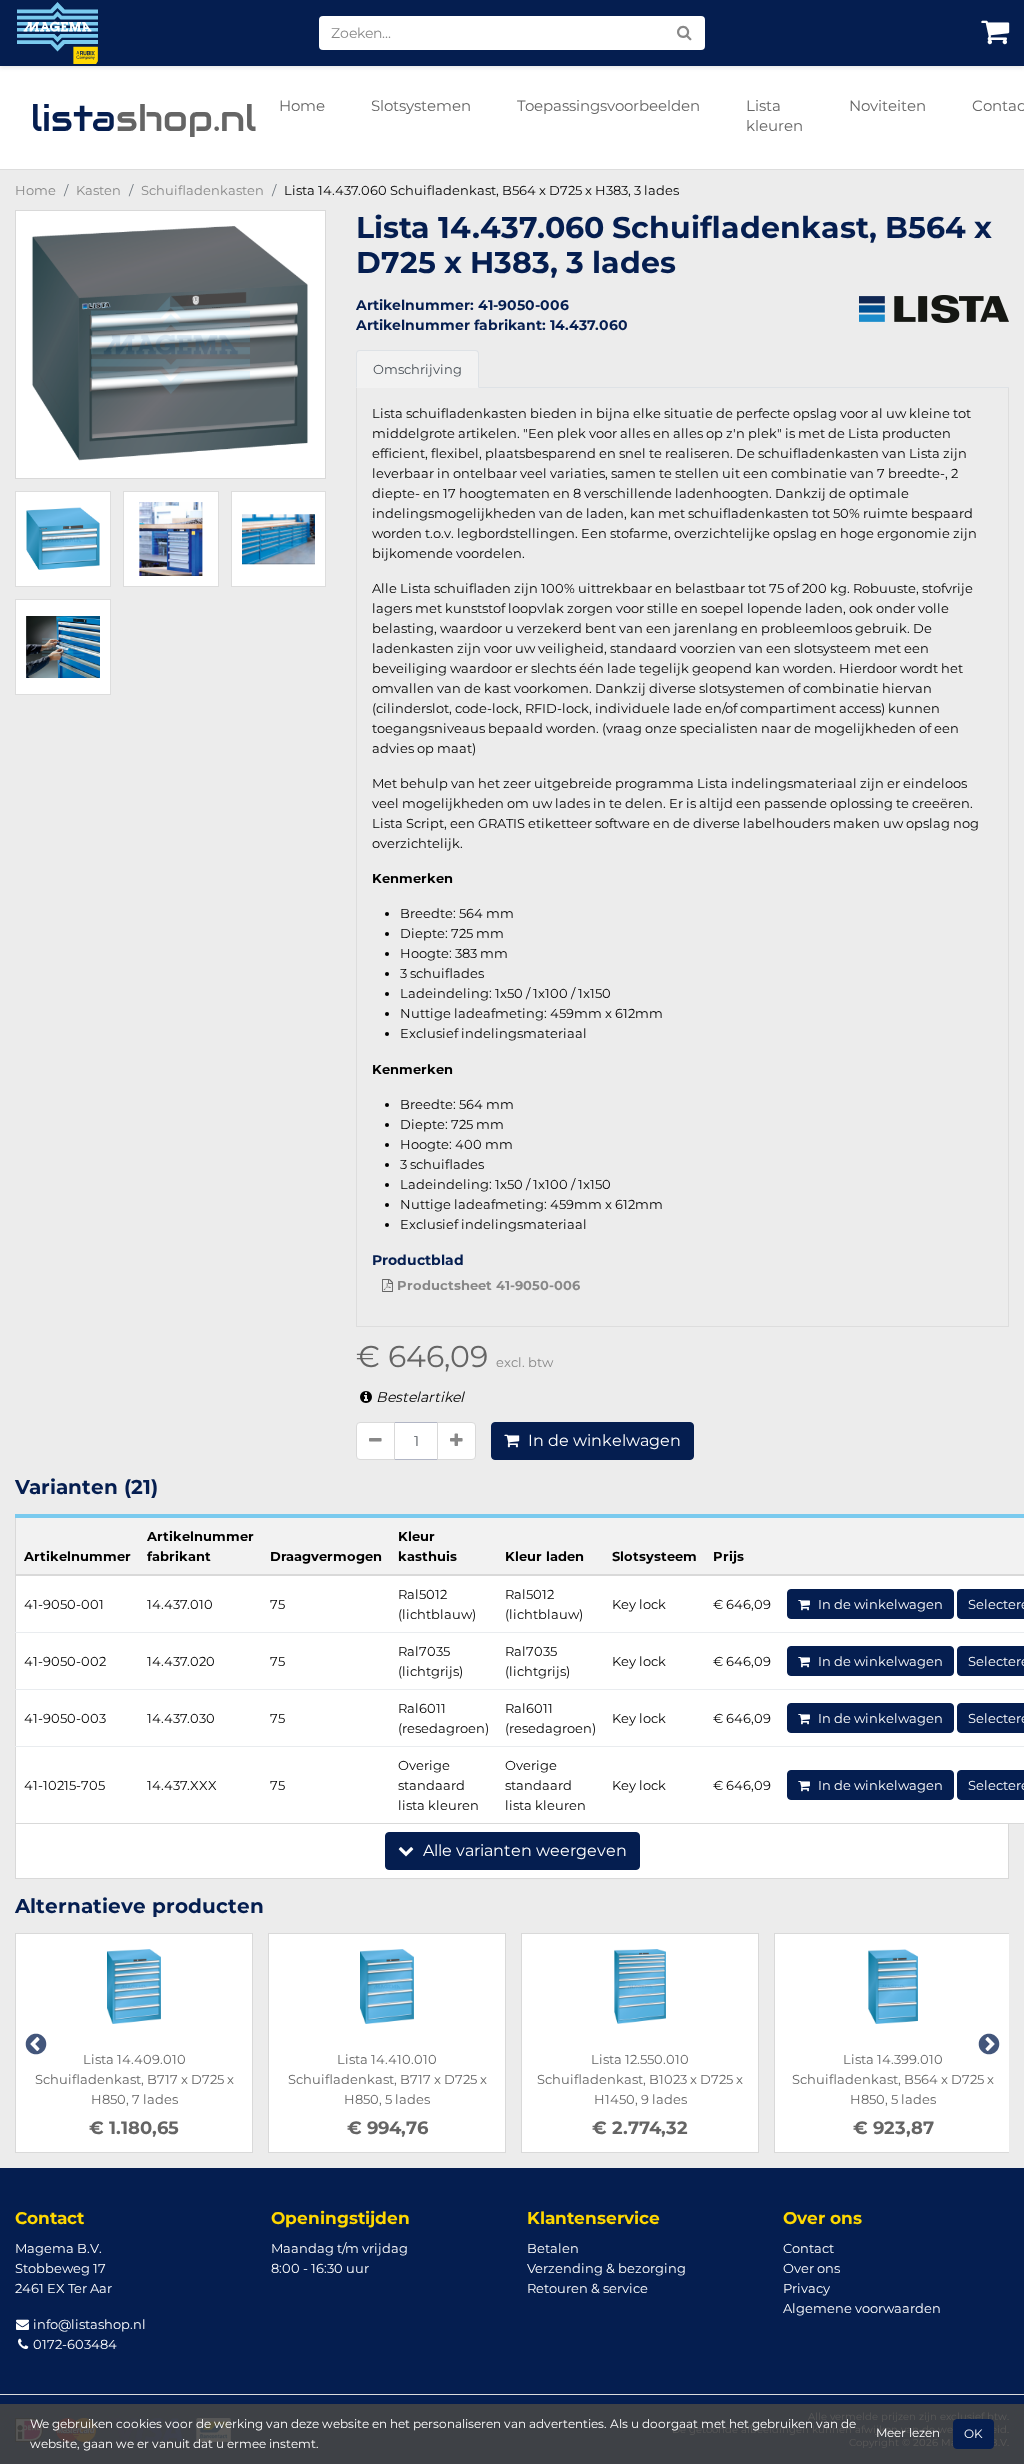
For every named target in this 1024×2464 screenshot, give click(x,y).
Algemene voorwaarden (862, 2308)
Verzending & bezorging (606, 2268)
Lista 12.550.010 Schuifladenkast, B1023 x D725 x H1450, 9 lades (640, 2079)
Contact (808, 2248)
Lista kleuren (774, 115)
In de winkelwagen (602, 1440)
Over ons (811, 2268)
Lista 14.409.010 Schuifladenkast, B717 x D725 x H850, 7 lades (134, 2079)
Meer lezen (908, 2433)
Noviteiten (887, 105)
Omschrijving (417, 369)
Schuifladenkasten (202, 190)
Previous (34, 2043)
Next (987, 2043)
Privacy (806, 2288)
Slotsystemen (421, 105)
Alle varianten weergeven (523, 1850)
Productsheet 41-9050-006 (486, 1285)
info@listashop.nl (88, 2324)
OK (973, 2434)
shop (143, 118)
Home (302, 105)
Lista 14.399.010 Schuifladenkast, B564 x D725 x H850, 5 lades (893, 2079)
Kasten (98, 190)
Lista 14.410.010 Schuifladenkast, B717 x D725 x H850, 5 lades (387, 2079)
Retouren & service (587, 2288)
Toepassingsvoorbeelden (608, 105)
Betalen (553, 2248)
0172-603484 (73, 2344)
